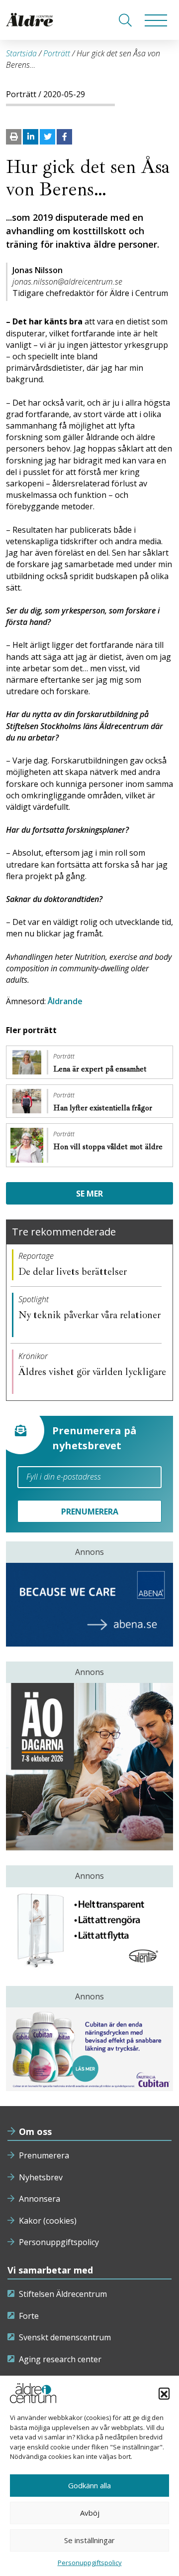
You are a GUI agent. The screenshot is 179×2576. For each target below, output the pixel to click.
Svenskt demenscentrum (65, 2337)
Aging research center (60, 2359)
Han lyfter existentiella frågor (104, 1108)
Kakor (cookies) (48, 2221)
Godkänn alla (89, 2485)
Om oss (35, 2131)
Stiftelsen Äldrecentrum (63, 2294)
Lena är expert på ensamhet (101, 1069)
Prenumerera (44, 2155)
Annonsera (40, 2199)
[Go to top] (89, 2559)
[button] (164, 2393)
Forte (29, 2316)
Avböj (90, 2513)
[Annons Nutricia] (89, 2049)
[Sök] (125, 20)
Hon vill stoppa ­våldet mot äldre (108, 1147)
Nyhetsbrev (41, 2177)
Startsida (21, 53)
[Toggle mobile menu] (156, 20)
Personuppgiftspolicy (59, 2242)
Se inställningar (89, 2540)
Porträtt (57, 53)
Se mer (89, 1194)
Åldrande (65, 1001)
